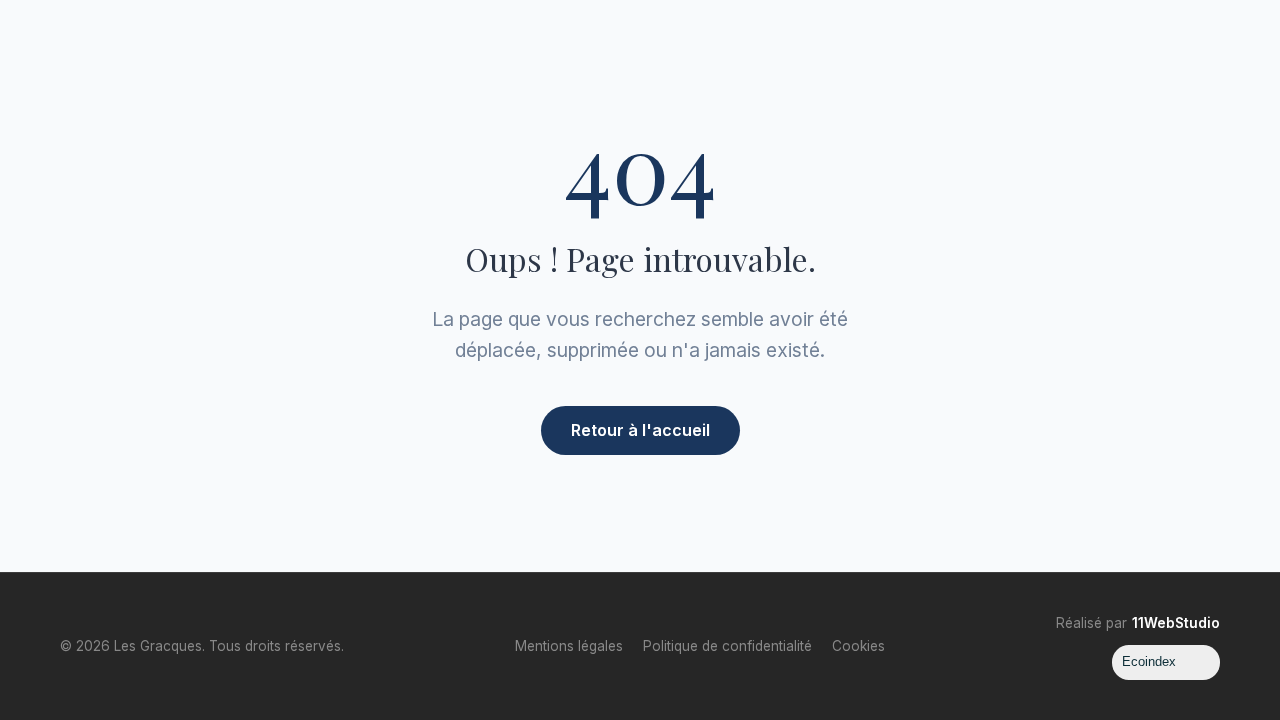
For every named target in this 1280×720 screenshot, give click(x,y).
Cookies (858, 646)
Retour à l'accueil (640, 430)
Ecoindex (1149, 661)
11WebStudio (1176, 623)
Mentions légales (569, 646)
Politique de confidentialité (727, 646)
